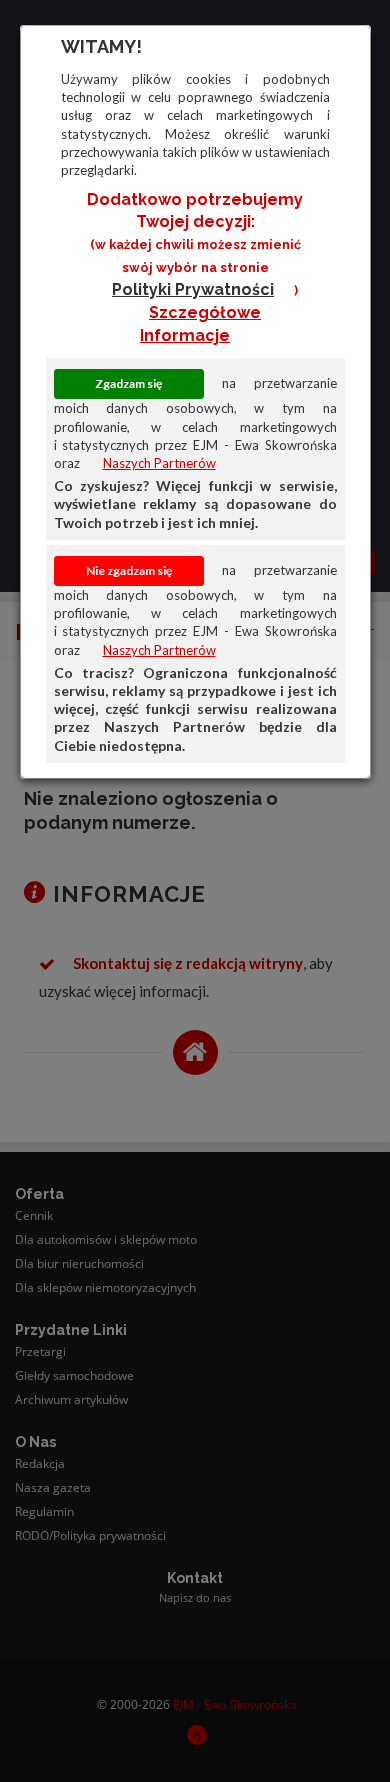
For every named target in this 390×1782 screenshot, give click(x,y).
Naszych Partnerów (159, 463)
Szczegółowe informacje (200, 324)
